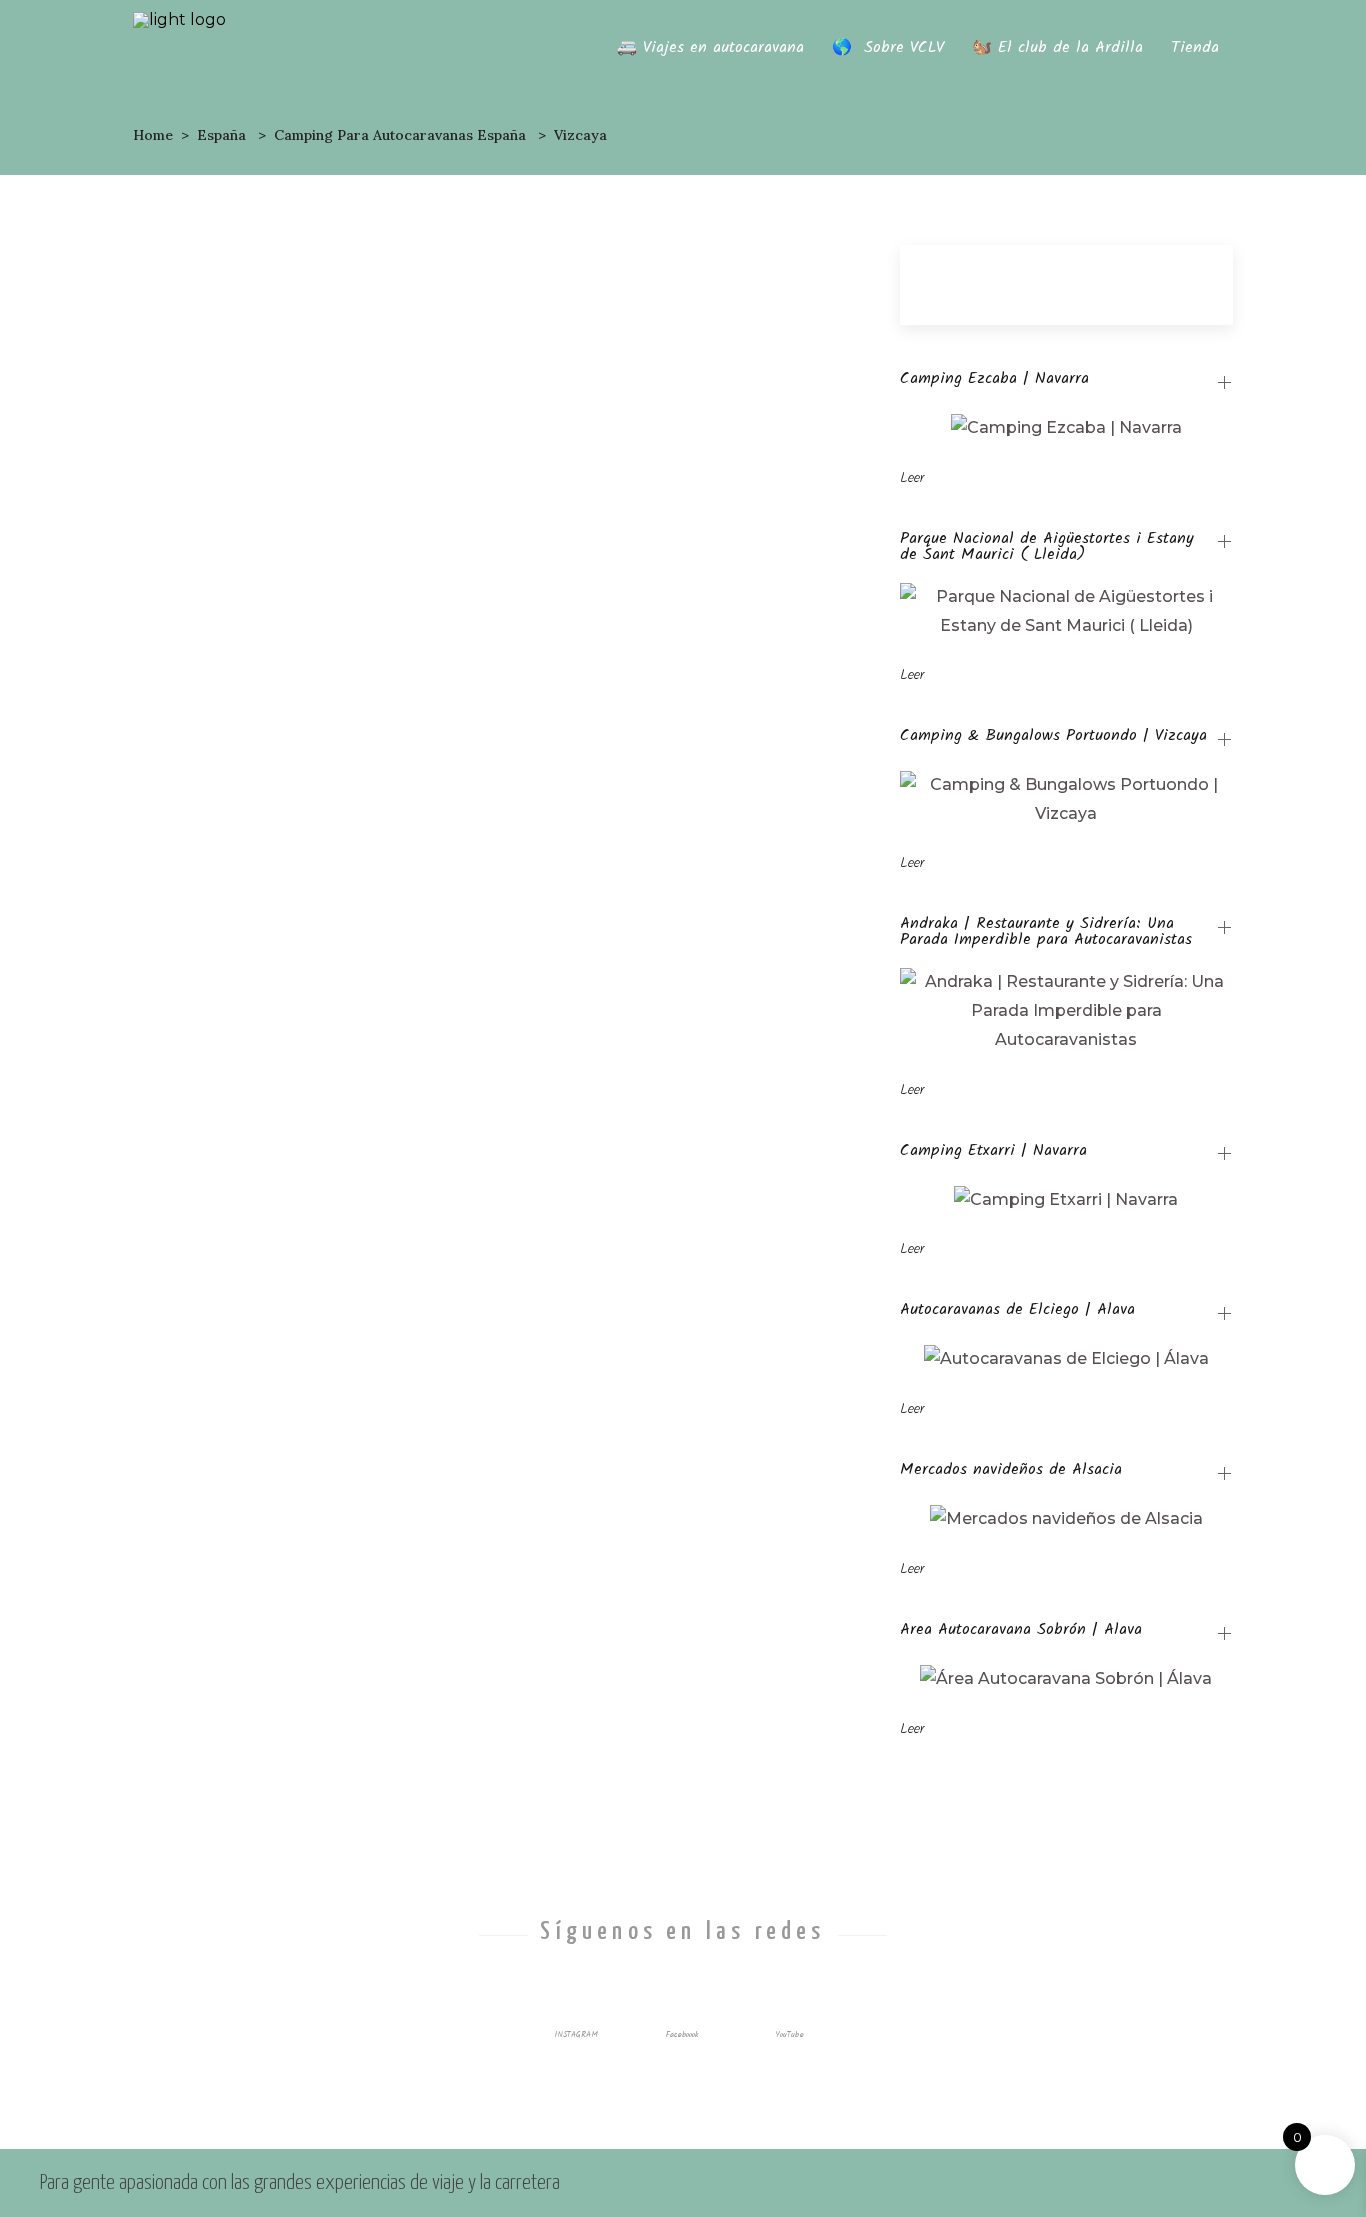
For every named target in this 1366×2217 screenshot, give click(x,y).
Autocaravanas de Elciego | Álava (1017, 1312)
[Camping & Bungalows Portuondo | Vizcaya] (307, 880)
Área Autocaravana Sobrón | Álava (1021, 1632)
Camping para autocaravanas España (400, 135)
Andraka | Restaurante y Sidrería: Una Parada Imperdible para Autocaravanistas (1046, 932)
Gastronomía (335, 666)
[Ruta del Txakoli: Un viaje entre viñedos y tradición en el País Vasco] (307, 362)
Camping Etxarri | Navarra (993, 1153)
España (221, 135)
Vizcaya (368, 695)
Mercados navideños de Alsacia (1011, 1472)
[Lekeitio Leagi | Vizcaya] (675, 880)
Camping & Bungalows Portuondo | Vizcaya (1053, 738)
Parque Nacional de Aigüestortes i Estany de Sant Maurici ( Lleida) (1047, 547)
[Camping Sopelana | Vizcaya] (307, 1316)
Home (153, 135)
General (306, 695)
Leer (912, 478)
